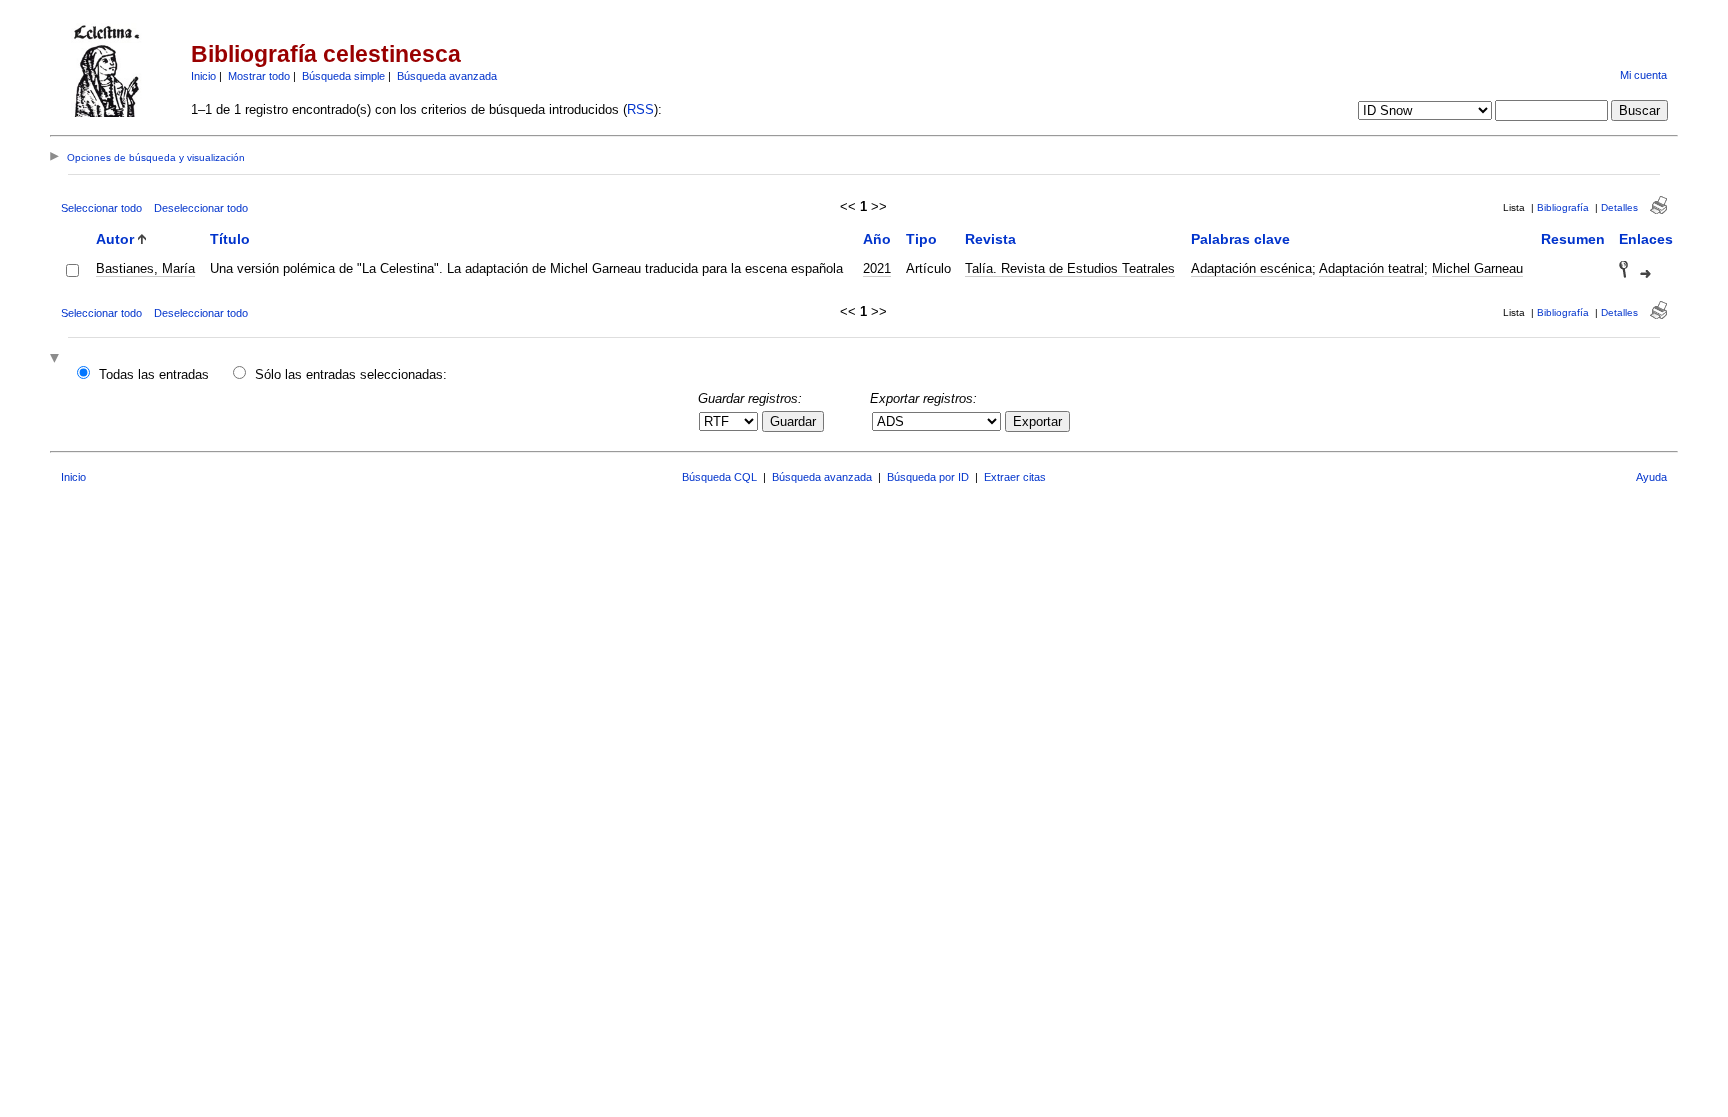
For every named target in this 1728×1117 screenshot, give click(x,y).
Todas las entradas (154, 374)
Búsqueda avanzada (447, 76)
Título (230, 239)
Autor (115, 239)
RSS (640, 109)
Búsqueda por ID (928, 477)
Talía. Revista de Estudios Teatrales (1070, 268)
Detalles (1619, 207)
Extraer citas (1015, 477)
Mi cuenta (1643, 75)
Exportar (1037, 421)
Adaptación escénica (1251, 268)
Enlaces (1646, 239)
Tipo (921, 239)
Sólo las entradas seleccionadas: (351, 374)
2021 (877, 268)
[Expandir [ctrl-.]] (57, 359)
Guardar (793, 421)
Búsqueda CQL (719, 477)
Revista (990, 239)
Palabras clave (1240, 239)
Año (877, 239)
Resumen (1573, 239)
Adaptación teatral (1371, 268)
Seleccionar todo (101, 208)
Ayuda (1651, 477)
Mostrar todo (259, 76)
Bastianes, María (145, 268)
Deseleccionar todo (201, 208)
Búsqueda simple (343, 76)
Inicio (203, 76)
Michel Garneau (1477, 268)
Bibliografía (1563, 207)
